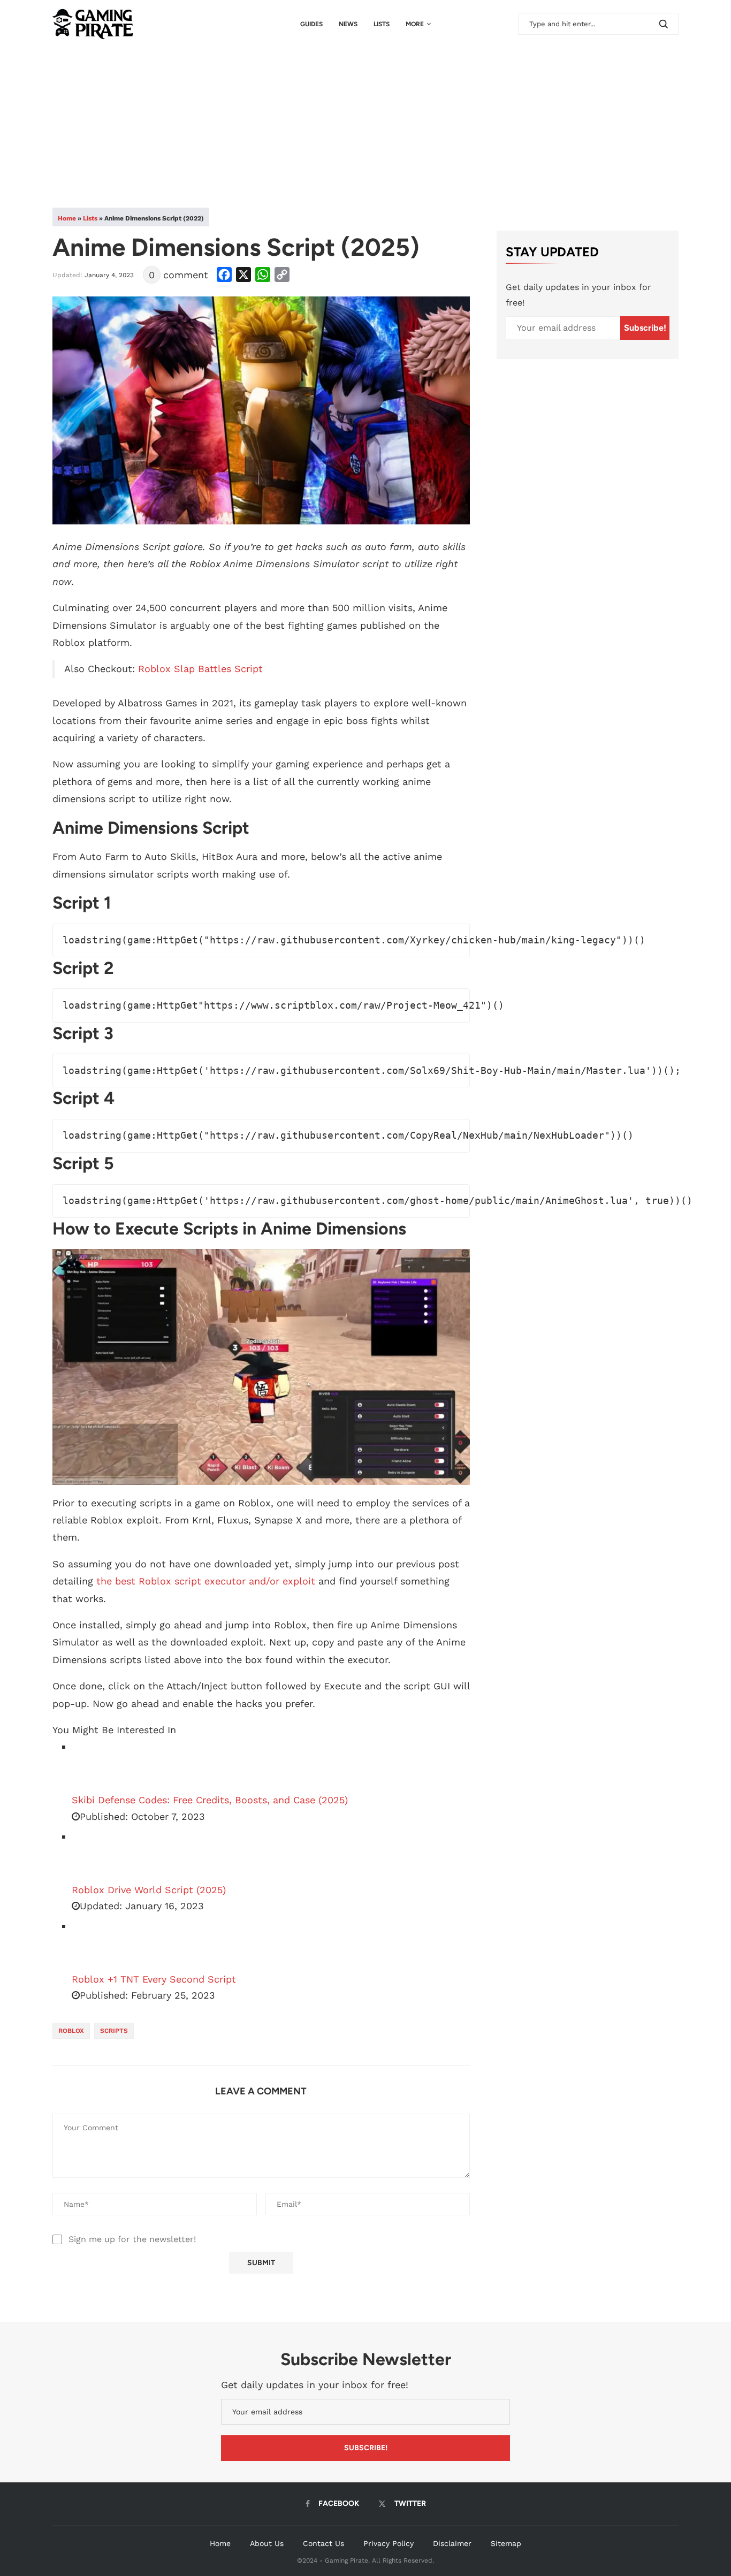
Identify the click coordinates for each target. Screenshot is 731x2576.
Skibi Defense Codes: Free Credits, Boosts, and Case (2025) (210, 1800)
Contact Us (323, 2543)
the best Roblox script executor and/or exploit (206, 1581)
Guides (311, 24)
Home (67, 218)
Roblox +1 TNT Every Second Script (154, 1979)
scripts (114, 2031)
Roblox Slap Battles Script (200, 669)
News (348, 24)
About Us (267, 2543)
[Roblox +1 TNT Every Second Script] (98, 1945)
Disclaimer (452, 2543)
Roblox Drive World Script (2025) (149, 1890)
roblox (71, 2031)
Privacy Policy (389, 2543)
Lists (382, 24)
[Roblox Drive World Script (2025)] (98, 1855)
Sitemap (506, 2543)
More (415, 24)
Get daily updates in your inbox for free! (578, 295)
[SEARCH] (664, 24)
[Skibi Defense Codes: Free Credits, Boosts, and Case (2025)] (98, 1765)
